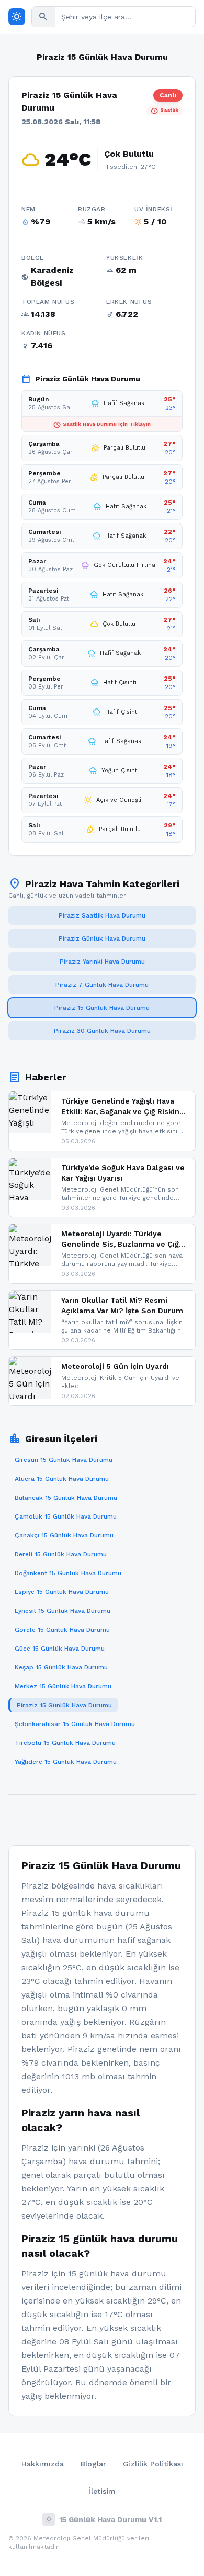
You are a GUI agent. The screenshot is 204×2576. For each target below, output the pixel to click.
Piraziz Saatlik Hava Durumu (102, 915)
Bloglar (93, 2464)
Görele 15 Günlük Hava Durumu (62, 1630)
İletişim (102, 2491)
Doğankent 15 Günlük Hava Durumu (68, 1573)
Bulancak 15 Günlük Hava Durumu (66, 1498)
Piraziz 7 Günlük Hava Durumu (102, 985)
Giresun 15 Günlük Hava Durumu (64, 1460)
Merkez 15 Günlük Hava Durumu (63, 1686)
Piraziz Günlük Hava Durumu (102, 938)
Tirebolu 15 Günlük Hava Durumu (65, 1743)
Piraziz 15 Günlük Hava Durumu (102, 1008)
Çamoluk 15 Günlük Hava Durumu (66, 1516)
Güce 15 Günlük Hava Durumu (60, 1649)
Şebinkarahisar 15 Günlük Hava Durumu (75, 1724)
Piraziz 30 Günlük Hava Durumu (102, 1031)
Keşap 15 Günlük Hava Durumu (61, 1667)
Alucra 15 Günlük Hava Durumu (62, 1479)
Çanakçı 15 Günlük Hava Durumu (64, 1535)
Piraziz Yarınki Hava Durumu (102, 962)
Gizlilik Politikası (153, 2464)
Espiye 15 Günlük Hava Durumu (62, 1592)
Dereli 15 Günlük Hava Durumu (61, 1554)
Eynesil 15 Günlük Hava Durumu (63, 1611)
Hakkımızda (43, 2464)
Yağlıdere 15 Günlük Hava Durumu (66, 1762)
